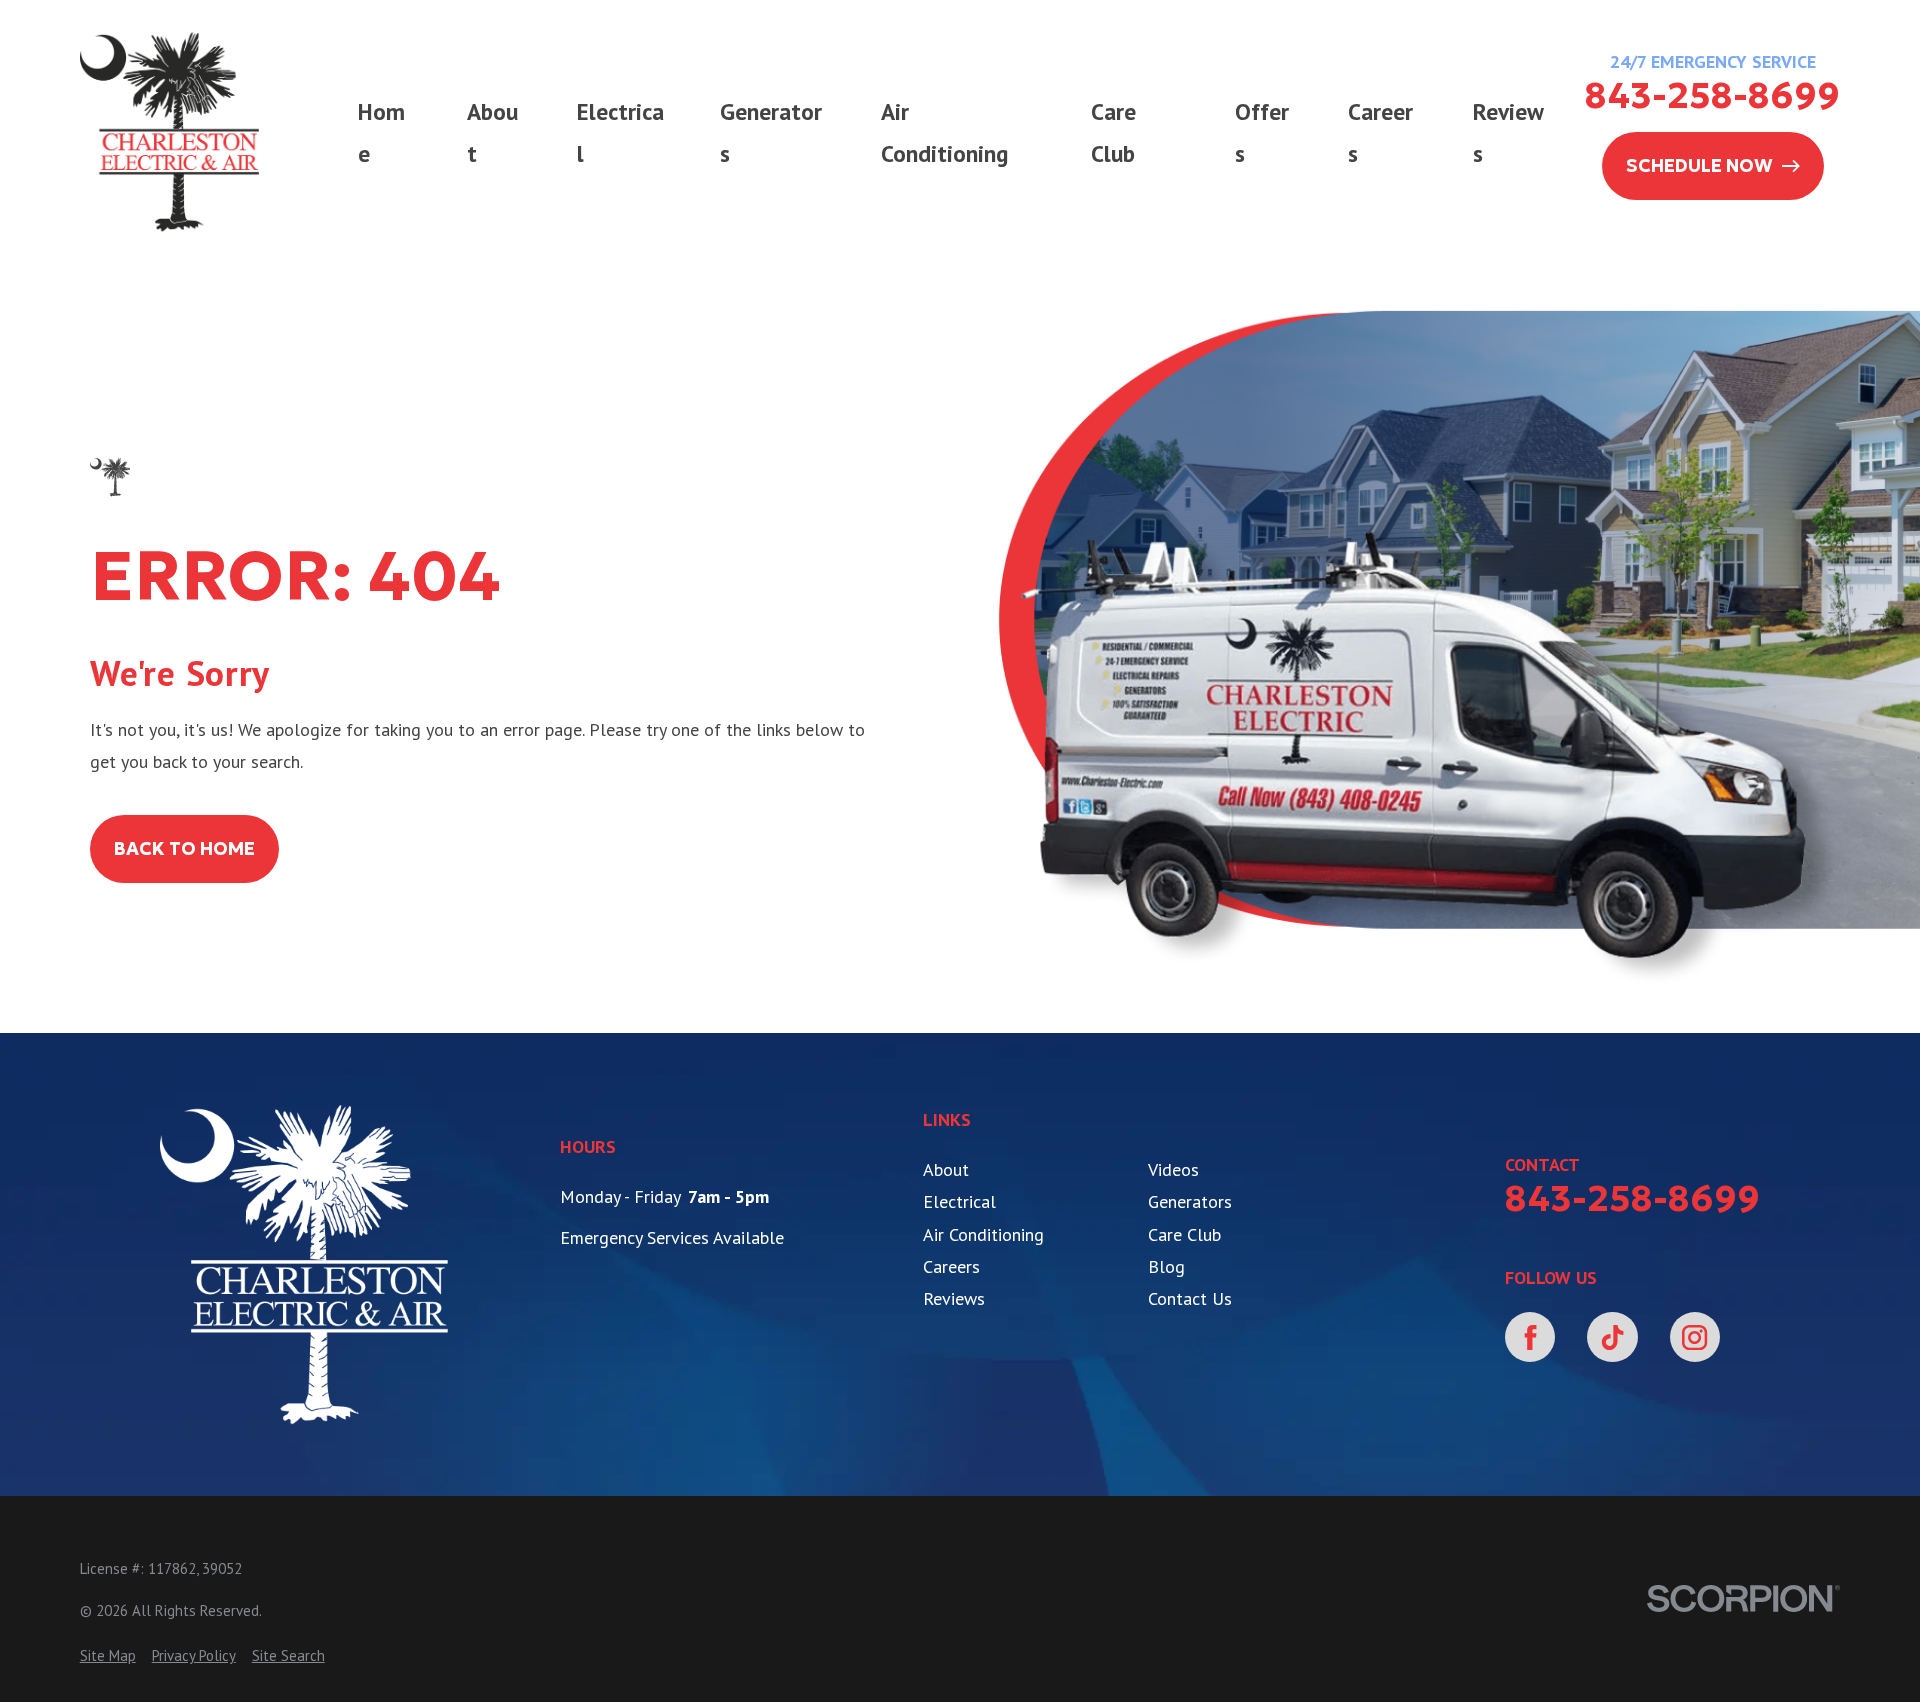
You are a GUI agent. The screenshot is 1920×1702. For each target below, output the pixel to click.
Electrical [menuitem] (620, 132)
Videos (1173, 1169)
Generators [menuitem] (771, 132)
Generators (1190, 1201)
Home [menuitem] (381, 132)
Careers (951, 1266)
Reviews (954, 1298)
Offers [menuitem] (1262, 132)
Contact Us (1190, 1298)
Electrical (959, 1201)
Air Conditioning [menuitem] (944, 132)
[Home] (170, 132)
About (946, 1169)
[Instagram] (1695, 1337)
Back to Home (184, 848)
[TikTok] (1612, 1337)
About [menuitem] (492, 132)
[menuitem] (108, 1655)
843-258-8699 (1712, 96)
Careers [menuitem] (1380, 132)
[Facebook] (1530, 1337)
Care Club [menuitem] (1113, 132)
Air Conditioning (983, 1234)
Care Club (1184, 1234)
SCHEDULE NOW (1699, 165)
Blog (1166, 1266)
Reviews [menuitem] (1508, 132)
